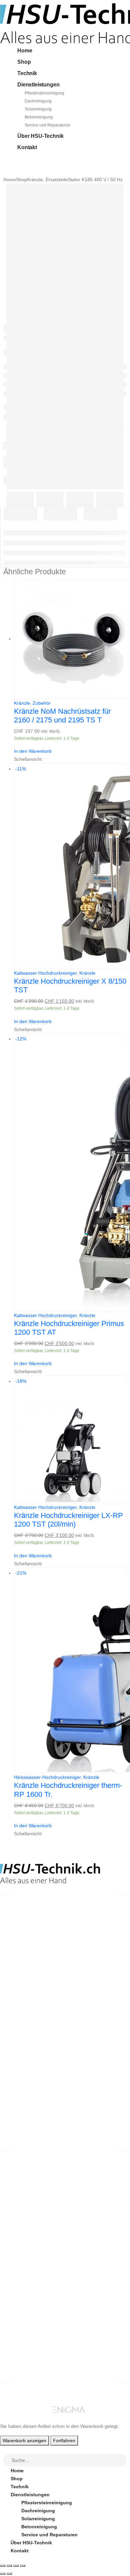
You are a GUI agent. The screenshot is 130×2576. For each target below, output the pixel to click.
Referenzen (23, 2288)
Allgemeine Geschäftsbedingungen (51, 2264)
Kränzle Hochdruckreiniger (41, 2206)
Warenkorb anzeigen (24, 2441)
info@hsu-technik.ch (24, 1939)
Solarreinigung (38, 109)
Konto (18, 2330)
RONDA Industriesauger (38, 2230)
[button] (4, 2450)
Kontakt (27, 147)
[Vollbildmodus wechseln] (9, 2566)
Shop (24, 62)
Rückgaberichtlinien (34, 2272)
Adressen (21, 2354)
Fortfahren (64, 2441)
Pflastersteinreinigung (44, 93)
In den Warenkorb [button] (33, 751)
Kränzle (22, 703)
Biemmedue (24, 2238)
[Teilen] (16, 2566)
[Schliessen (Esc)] (23, 2566)
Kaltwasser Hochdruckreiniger (45, 973)
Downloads (23, 2346)
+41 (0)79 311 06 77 (21, 1946)
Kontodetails (25, 2362)
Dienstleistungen (38, 85)
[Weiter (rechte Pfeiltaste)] (9, 2574)
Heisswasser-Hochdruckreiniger (47, 1777)
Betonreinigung (39, 117)
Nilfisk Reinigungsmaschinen (44, 2214)
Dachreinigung (38, 101)
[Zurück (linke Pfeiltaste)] (3, 2574)
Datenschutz (25, 2304)
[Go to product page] (70, 639)
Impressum (23, 2296)
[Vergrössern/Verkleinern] (3, 2566)
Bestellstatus (26, 2280)
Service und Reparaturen (47, 125)
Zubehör (42, 703)
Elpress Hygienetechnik (38, 2222)
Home (25, 51)
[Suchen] (122, 2461)
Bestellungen (26, 2338)
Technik (27, 73)
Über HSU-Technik (40, 136)
